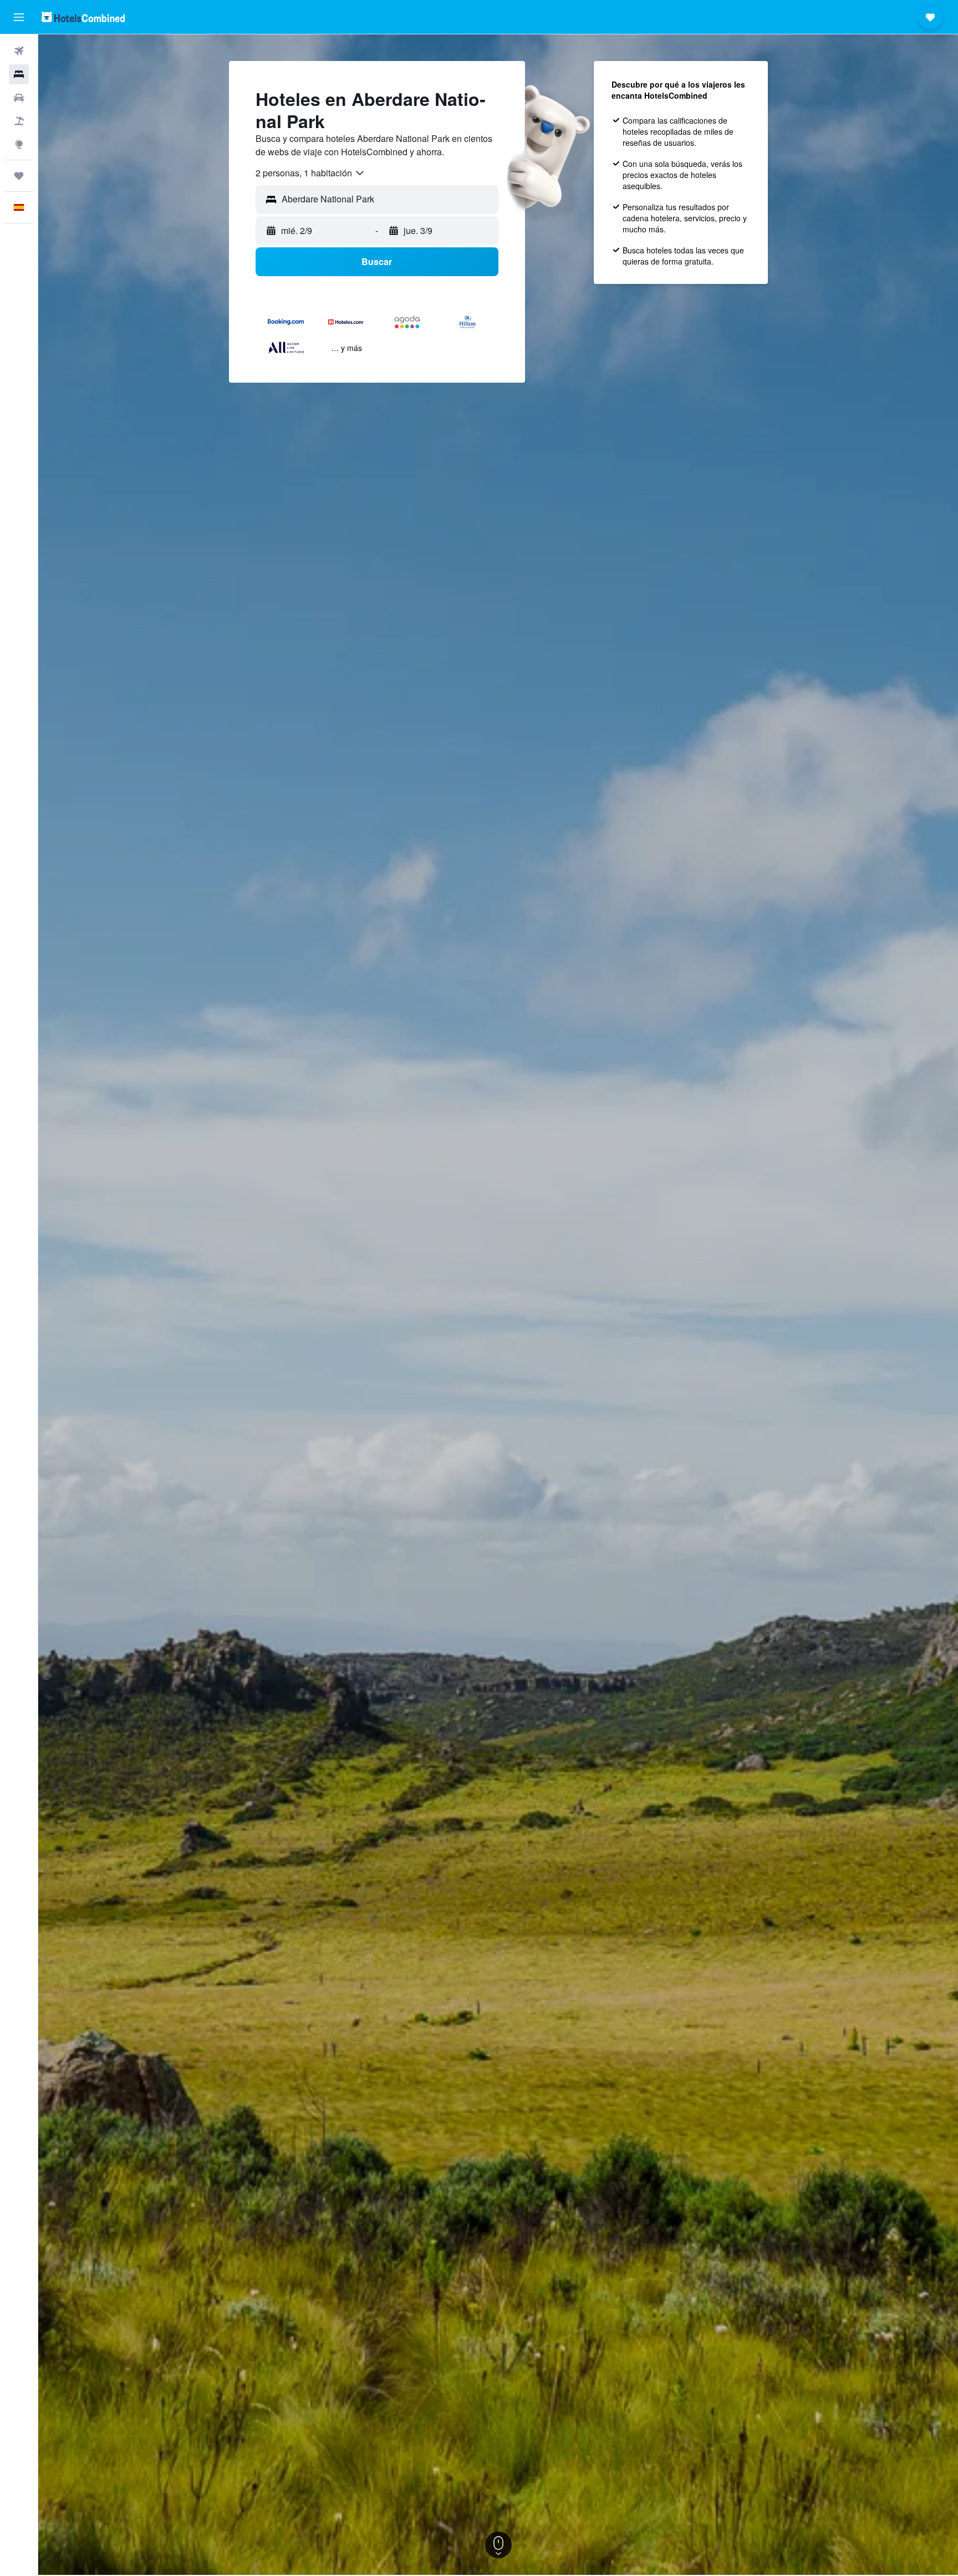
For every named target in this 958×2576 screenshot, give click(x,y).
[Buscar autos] (19, 98)
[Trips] (19, 176)
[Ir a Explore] (19, 144)
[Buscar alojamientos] (19, 74)
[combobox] (310, 173)
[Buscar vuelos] (19, 51)
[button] (19, 17)
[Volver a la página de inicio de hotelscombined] (83, 17)
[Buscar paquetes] (19, 121)
